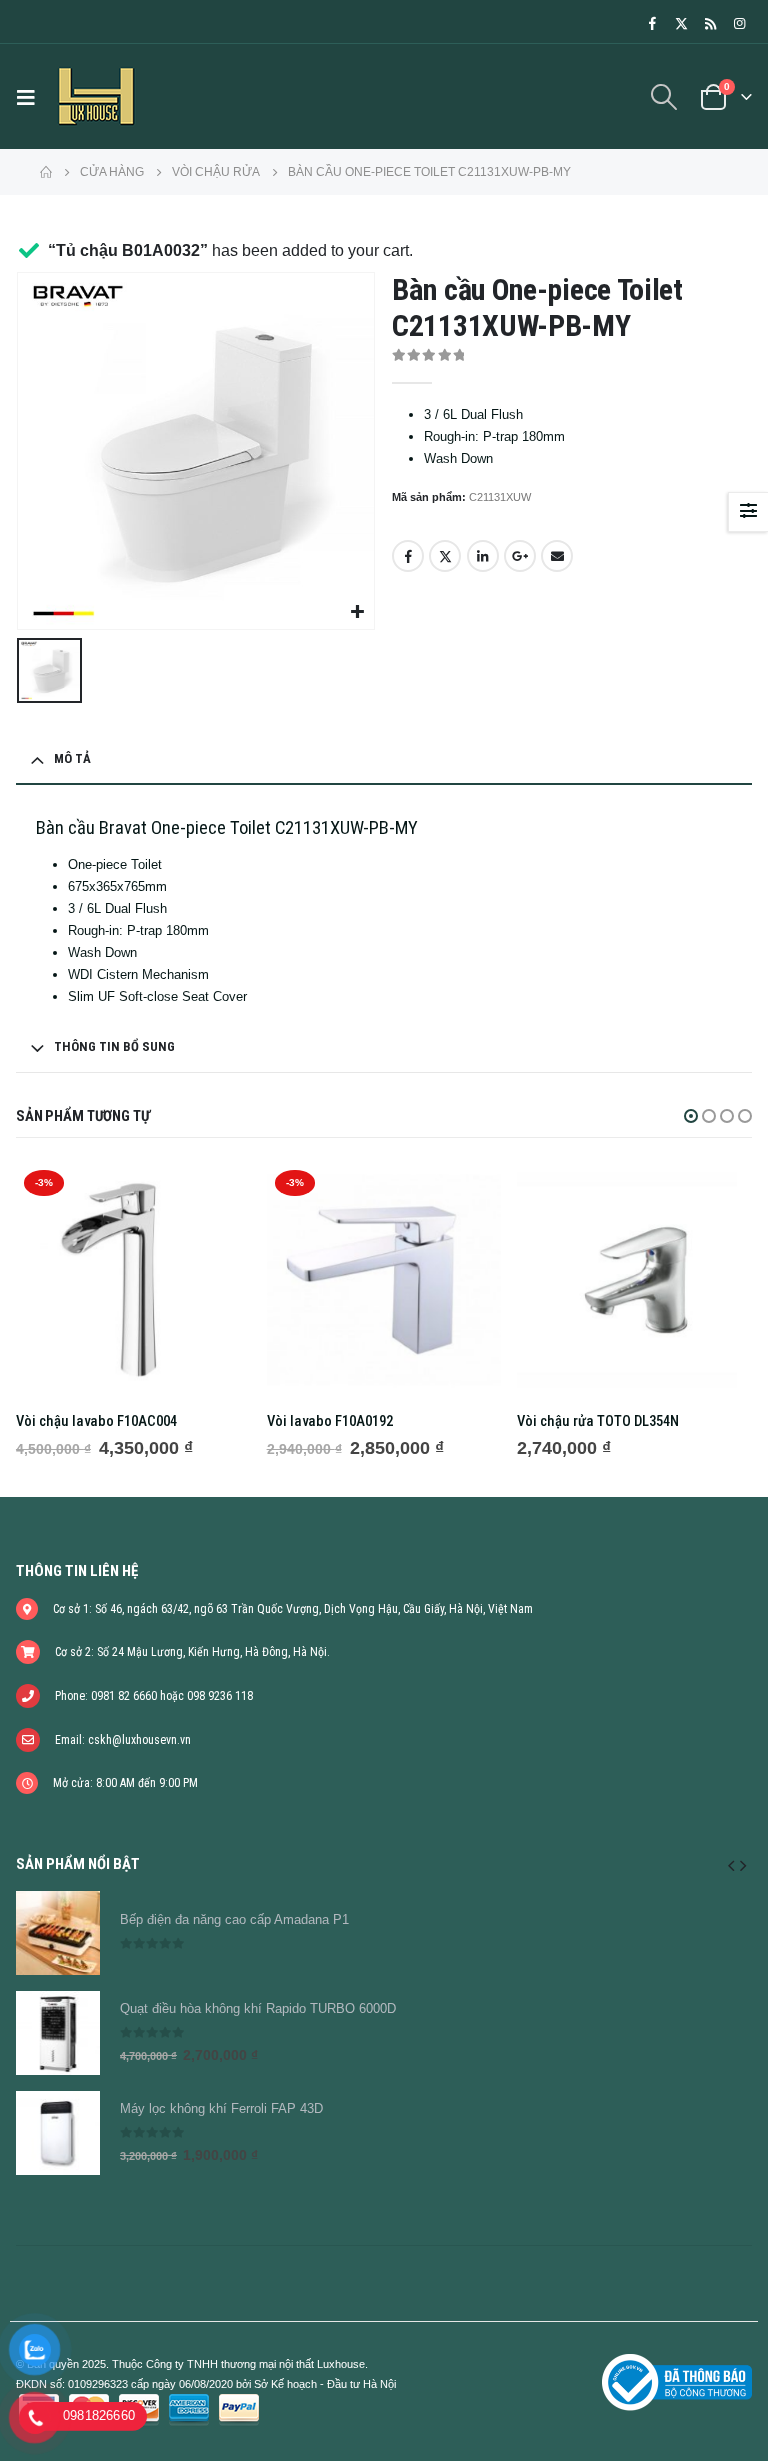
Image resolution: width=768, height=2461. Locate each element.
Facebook (408, 556)
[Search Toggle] (664, 97)
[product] (634, 1279)
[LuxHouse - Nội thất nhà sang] (96, 96)
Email (557, 556)
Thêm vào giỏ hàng (218, 1195)
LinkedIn (483, 556)
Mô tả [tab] (72, 758)
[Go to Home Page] (46, 172)
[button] (691, 1116)
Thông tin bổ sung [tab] (114, 1046)
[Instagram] (739, 23)
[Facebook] (652, 23)
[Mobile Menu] (31, 97)
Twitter (445, 556)
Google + (520, 556)
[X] (681, 23)
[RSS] (710, 23)
